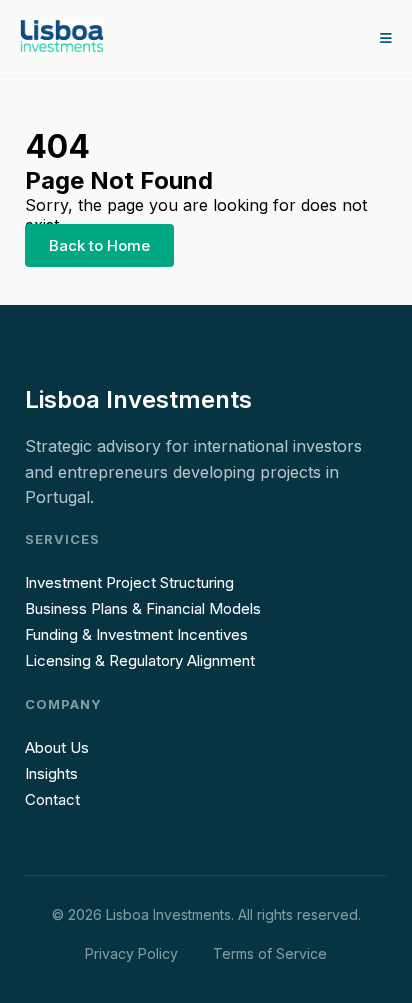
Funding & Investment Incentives (136, 634)
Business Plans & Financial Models (143, 608)
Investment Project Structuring (129, 582)
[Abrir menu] (386, 38)
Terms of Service (270, 953)
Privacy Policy (131, 953)
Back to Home (99, 245)
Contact (52, 799)
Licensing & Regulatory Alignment (140, 660)
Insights (51, 773)
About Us (57, 747)
